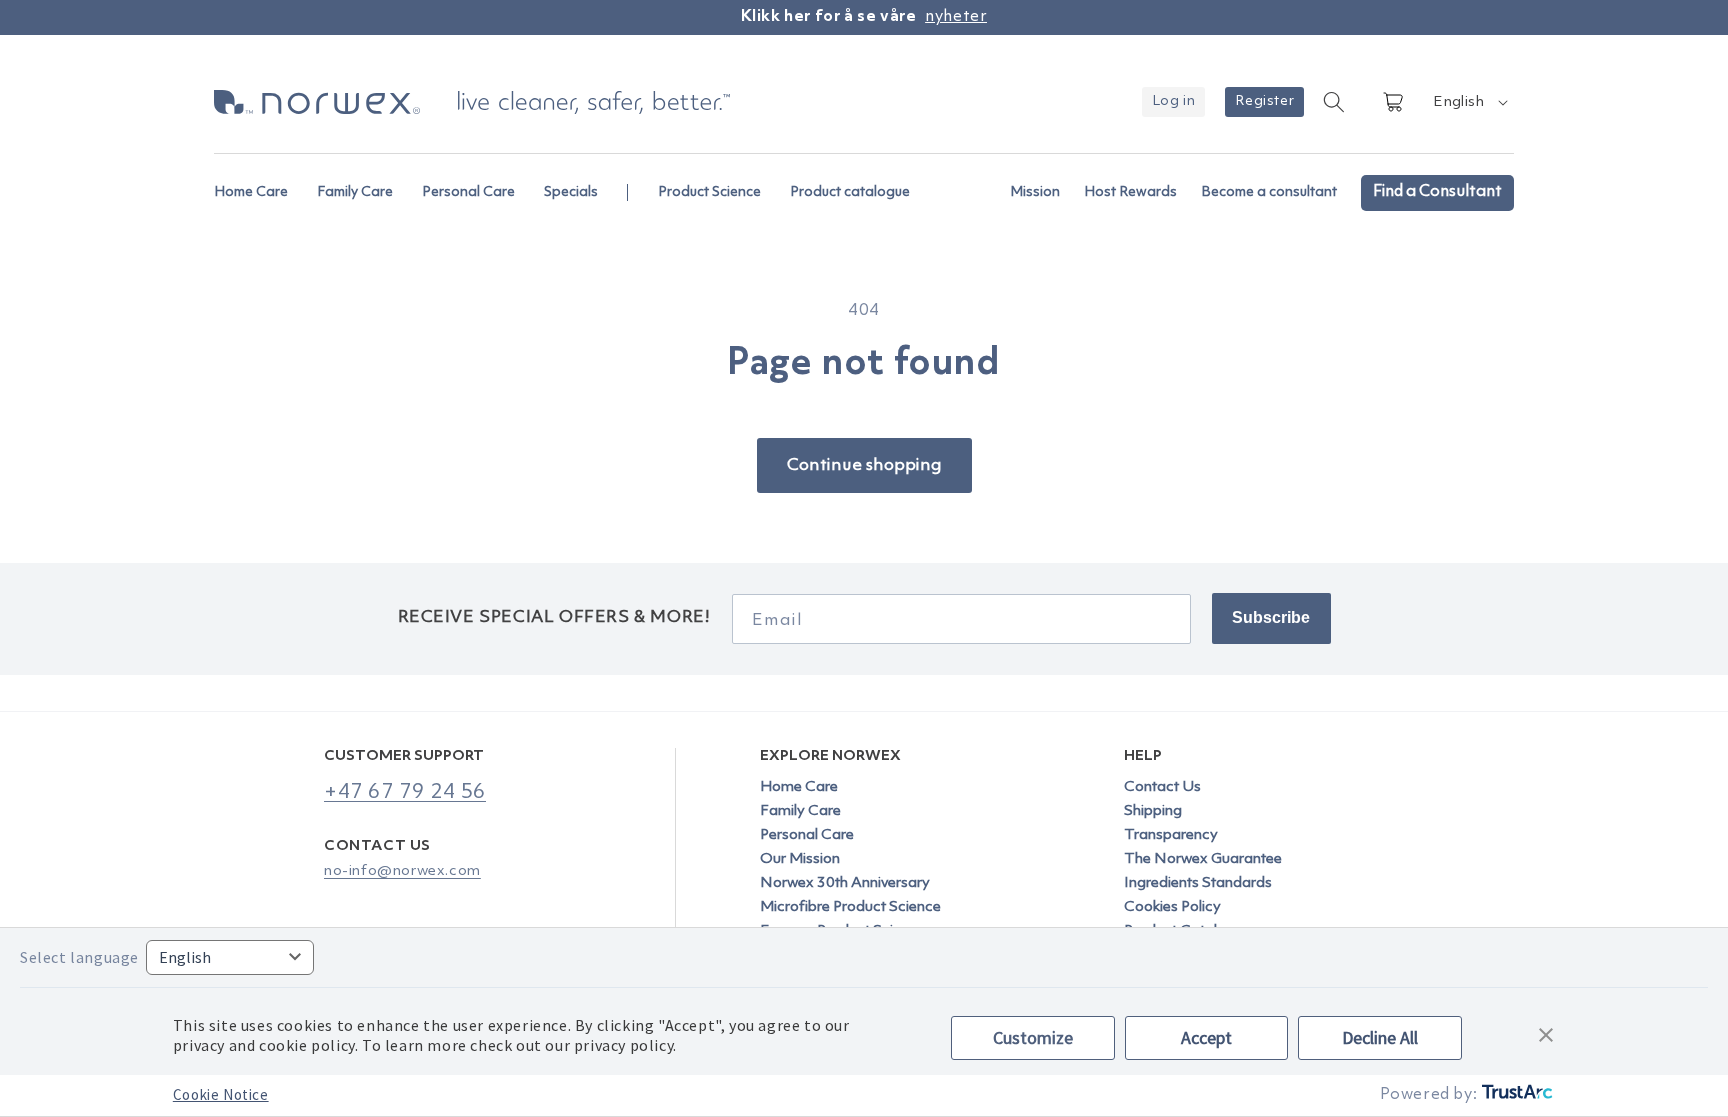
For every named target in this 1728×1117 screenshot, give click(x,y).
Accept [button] (1206, 1037)
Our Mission (800, 859)
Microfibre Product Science (850, 907)
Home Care (799, 788)
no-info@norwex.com (402, 871)
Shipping (1153, 811)
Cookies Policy (1172, 907)
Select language (79, 957)
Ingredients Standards (1198, 883)
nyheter (956, 17)
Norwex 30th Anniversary (845, 883)
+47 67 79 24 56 (405, 792)
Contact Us (1162, 788)
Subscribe (1271, 617)
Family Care (800, 811)
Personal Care (807, 835)
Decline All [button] (1380, 1037)
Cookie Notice (221, 1094)
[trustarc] (1515, 1095)
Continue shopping (864, 465)
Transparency (1171, 835)
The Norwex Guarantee (1203, 859)
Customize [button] (1033, 1037)
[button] (259, 182)
